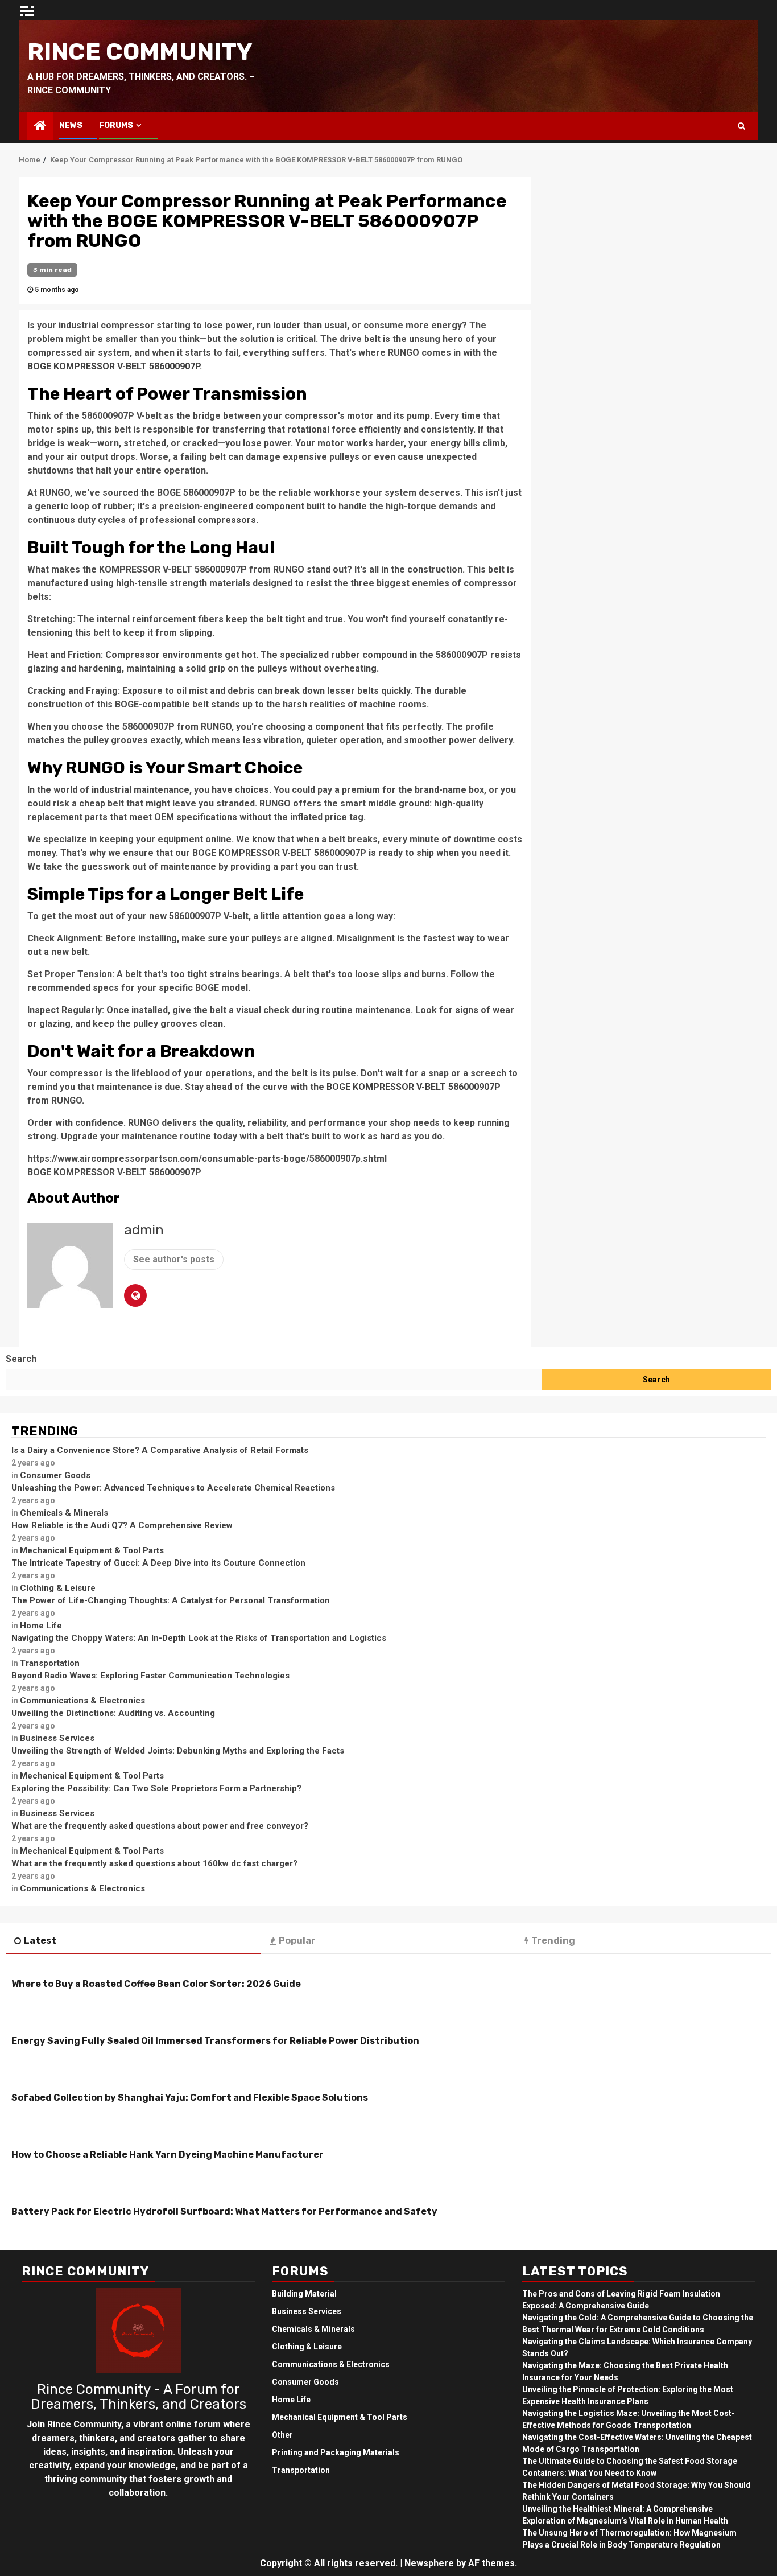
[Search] (741, 126)
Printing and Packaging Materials (336, 2452)
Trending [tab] (553, 1941)
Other (282, 2435)
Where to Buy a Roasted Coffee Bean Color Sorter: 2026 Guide (156, 1984)
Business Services (57, 1738)
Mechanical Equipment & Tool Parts (92, 1550)
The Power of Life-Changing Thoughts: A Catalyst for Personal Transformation (171, 1600)
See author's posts (174, 1259)
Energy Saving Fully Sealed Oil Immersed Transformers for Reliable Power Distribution (215, 2041)
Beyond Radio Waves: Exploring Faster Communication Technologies (150, 1676)
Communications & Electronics (82, 1701)
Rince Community (140, 52)
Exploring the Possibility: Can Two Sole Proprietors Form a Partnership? (156, 1788)
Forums (116, 125)
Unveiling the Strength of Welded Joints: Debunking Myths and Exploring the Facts (178, 1751)
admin (144, 1230)
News (71, 125)
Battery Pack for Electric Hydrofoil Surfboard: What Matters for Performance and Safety (224, 2211)
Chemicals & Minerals (64, 1513)
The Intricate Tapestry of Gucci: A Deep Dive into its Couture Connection (158, 1563)
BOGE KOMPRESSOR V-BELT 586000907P (113, 366)
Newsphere (429, 2563)
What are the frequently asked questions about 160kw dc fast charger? (154, 1863)
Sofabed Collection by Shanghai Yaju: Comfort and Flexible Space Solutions (190, 2098)
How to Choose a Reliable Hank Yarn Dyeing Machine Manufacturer (168, 2155)
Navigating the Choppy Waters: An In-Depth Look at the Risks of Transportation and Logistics (199, 1638)
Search (21, 1359)
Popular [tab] (297, 1941)
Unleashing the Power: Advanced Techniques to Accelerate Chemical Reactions (173, 1488)
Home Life (41, 1626)
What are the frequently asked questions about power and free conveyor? (160, 1826)
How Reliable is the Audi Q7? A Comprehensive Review (122, 1525)
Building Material (304, 2294)
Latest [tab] (40, 1941)
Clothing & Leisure (58, 1588)
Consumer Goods (55, 1475)
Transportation (50, 1663)
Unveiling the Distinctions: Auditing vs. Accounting (113, 1713)
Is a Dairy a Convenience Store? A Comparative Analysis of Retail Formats (160, 1450)
